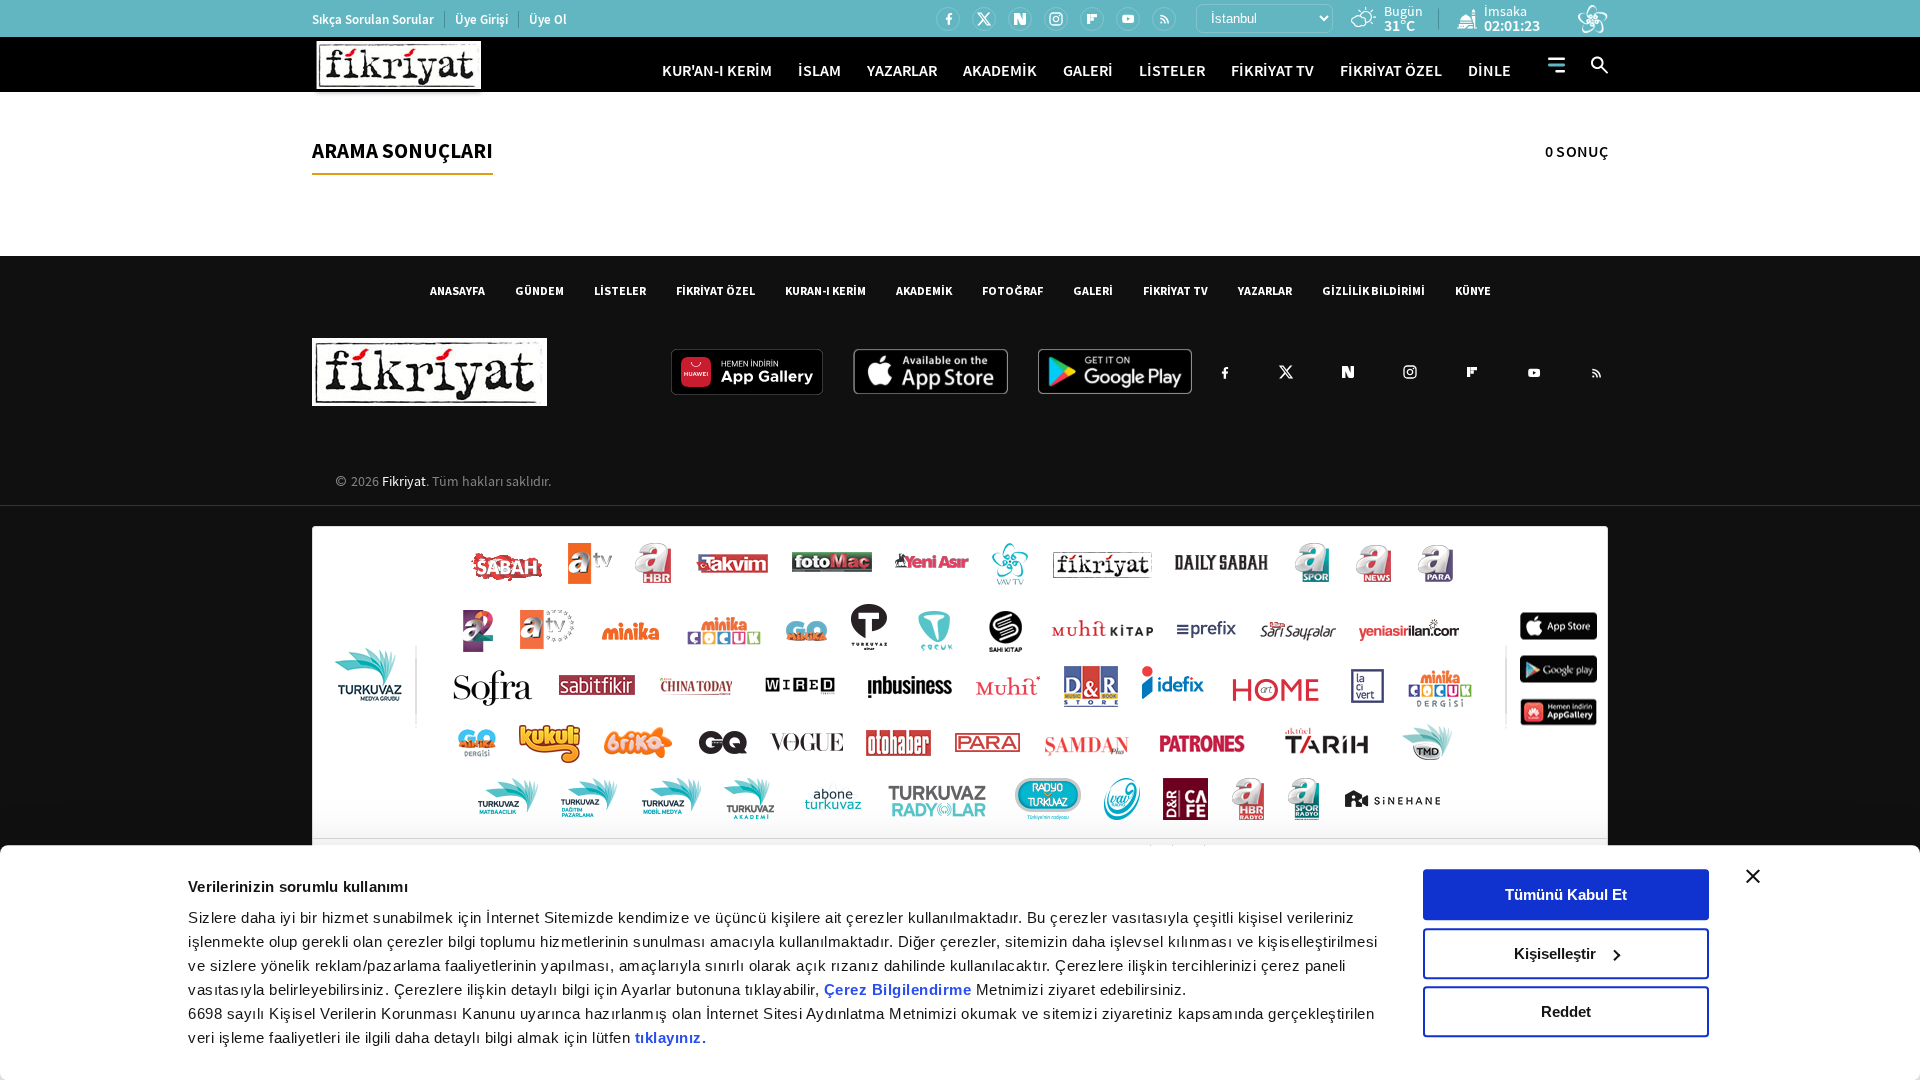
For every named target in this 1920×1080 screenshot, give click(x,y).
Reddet (1566, 1011)
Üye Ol (548, 19)
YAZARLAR (902, 70)
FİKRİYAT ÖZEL (1391, 70)
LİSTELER (1172, 70)
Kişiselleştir (1555, 953)
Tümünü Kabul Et (1566, 894)
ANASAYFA (457, 290)
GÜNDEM (539, 290)
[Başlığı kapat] (1753, 876)
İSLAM (819, 70)
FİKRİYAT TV (1272, 70)
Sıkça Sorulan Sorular (373, 19)
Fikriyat (404, 481)
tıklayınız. (671, 1037)
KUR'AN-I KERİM (717, 70)
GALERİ (1088, 70)
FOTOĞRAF (1012, 290)
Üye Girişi (481, 19)
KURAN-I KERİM (825, 290)
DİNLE (1489, 70)
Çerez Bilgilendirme (900, 989)
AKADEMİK (1000, 70)
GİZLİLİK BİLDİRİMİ (1373, 290)
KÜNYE (1473, 290)
